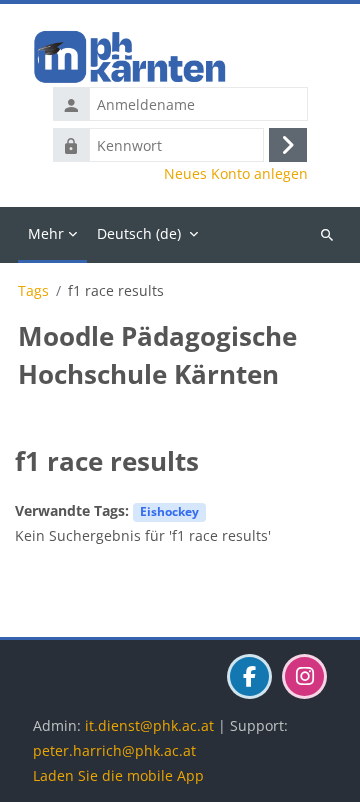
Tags (33, 291)
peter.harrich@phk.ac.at (114, 750)
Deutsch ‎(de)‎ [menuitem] (139, 233)
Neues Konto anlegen (236, 174)
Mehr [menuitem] (46, 233)
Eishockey (169, 511)
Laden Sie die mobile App (118, 775)
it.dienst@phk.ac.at (149, 725)
